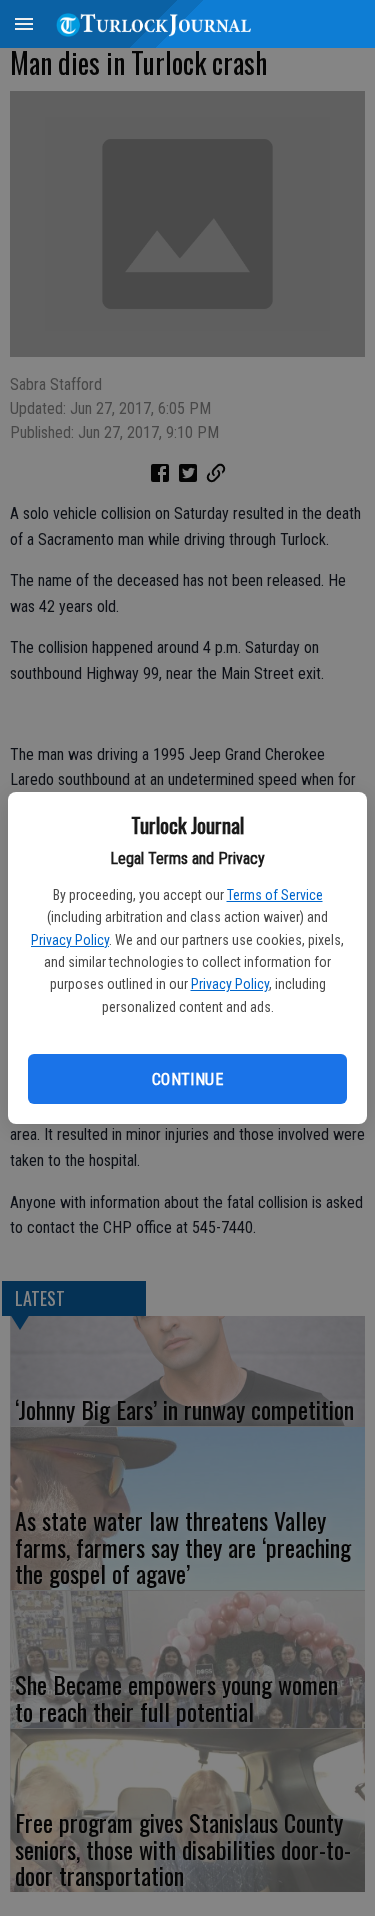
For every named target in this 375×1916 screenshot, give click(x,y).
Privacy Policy (70, 940)
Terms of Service (275, 895)
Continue (187, 1079)
